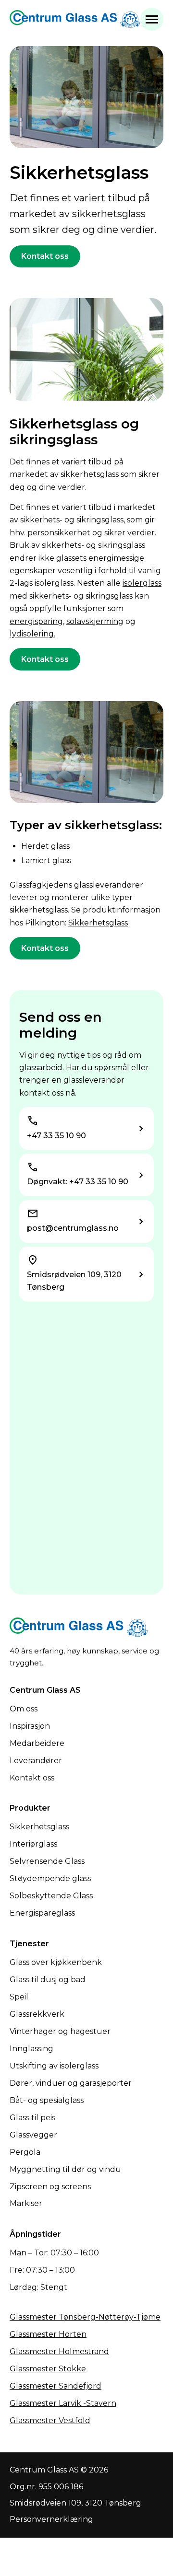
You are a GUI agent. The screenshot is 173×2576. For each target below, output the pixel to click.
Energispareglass (42, 1913)
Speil (19, 1997)
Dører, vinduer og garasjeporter (71, 2083)
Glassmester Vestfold (50, 2420)
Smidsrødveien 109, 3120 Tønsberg (75, 2503)
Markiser (26, 2203)
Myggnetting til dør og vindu (65, 2169)
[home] (75, 19)
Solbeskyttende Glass (51, 1896)
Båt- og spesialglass (47, 2100)
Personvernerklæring (51, 2519)
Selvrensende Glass (47, 1861)
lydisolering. (32, 634)
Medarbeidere (37, 1743)
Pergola (25, 2152)
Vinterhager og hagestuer (60, 2031)
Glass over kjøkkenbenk (56, 1962)
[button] (152, 19)
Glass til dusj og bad (48, 1980)
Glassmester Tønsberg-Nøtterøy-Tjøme (85, 2317)
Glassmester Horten (48, 2334)
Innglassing (31, 2049)
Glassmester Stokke (48, 2369)
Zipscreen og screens (50, 2187)
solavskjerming (95, 621)
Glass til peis (32, 2118)
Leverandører (36, 1761)
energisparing (36, 621)
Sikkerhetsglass (98, 923)
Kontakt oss (45, 256)
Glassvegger (33, 2135)
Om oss (24, 1709)
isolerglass (142, 583)
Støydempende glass (50, 1878)
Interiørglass (33, 1844)
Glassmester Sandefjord (56, 2386)
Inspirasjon (30, 1726)
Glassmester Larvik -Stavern (63, 2403)
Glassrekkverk (37, 2014)
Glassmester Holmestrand (59, 2351)
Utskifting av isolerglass (54, 2066)
